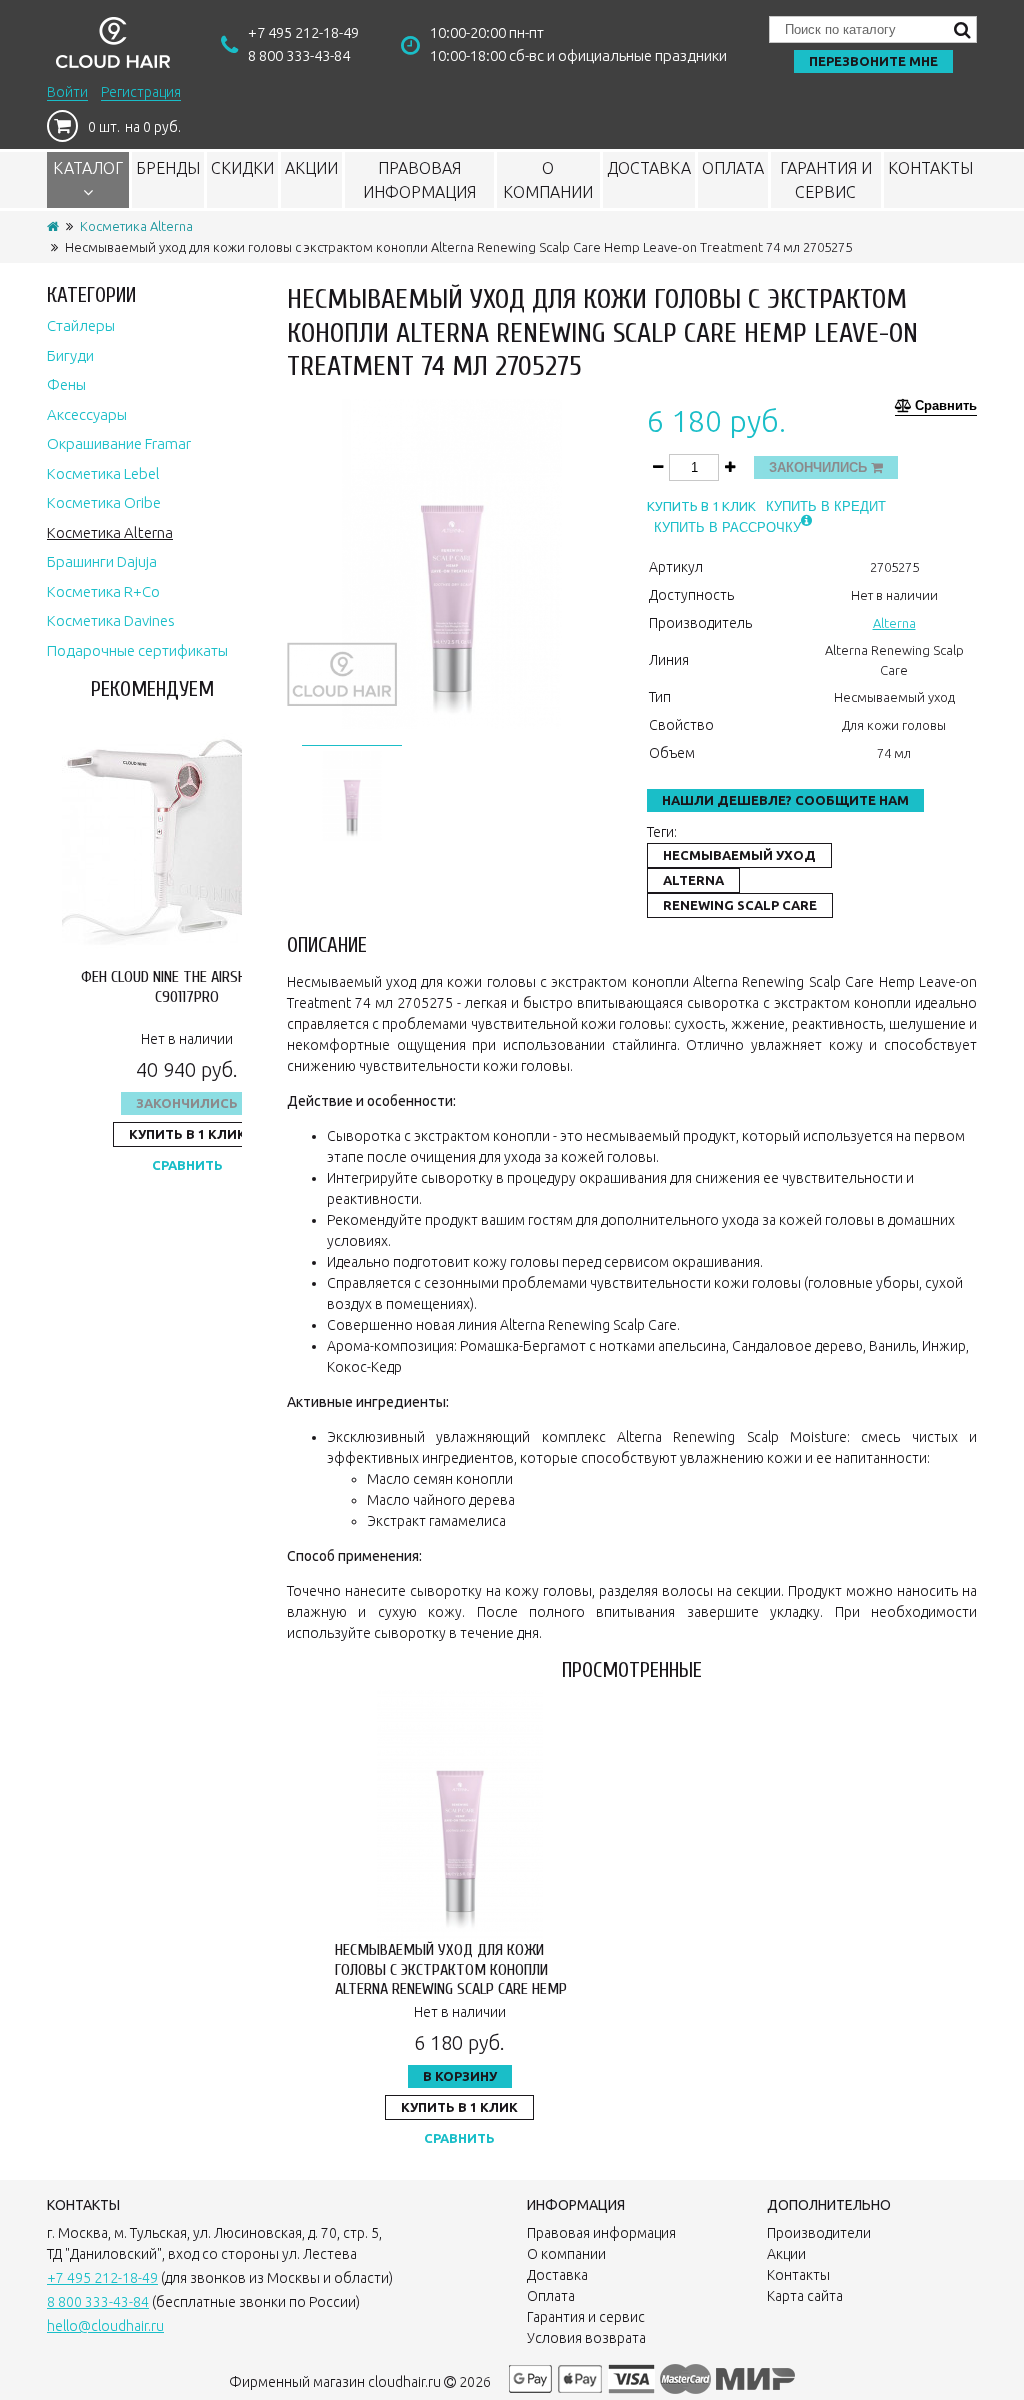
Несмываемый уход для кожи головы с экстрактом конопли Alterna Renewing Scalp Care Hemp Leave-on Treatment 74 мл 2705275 (455, 1979)
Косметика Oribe (104, 502)
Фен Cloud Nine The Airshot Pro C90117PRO (187, 986)
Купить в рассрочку (727, 527)
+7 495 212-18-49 (303, 32)
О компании (548, 180)
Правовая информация (419, 180)
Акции (311, 168)
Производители (819, 2233)
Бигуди (70, 355)
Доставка (649, 168)
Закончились (187, 1103)
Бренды (168, 168)
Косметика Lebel (103, 473)
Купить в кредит (826, 506)
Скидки (242, 168)
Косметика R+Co (103, 591)
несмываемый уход (739, 855)
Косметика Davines (111, 620)
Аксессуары (87, 414)
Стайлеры (81, 325)
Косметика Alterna (136, 226)
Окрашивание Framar (119, 443)
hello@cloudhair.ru (105, 2326)
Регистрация (141, 92)
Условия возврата (586, 2338)
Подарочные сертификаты (137, 650)
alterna (693, 880)
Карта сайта (805, 2296)
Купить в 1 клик (187, 1134)
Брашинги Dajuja (102, 561)
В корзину (460, 2076)
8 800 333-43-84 (299, 55)
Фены (66, 384)
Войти (67, 92)
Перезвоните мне (873, 61)
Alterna (894, 623)
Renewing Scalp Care (740, 905)
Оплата (733, 168)
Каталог (88, 168)
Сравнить (187, 1165)
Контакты (930, 168)
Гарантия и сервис (826, 180)
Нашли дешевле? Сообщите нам (785, 800)
